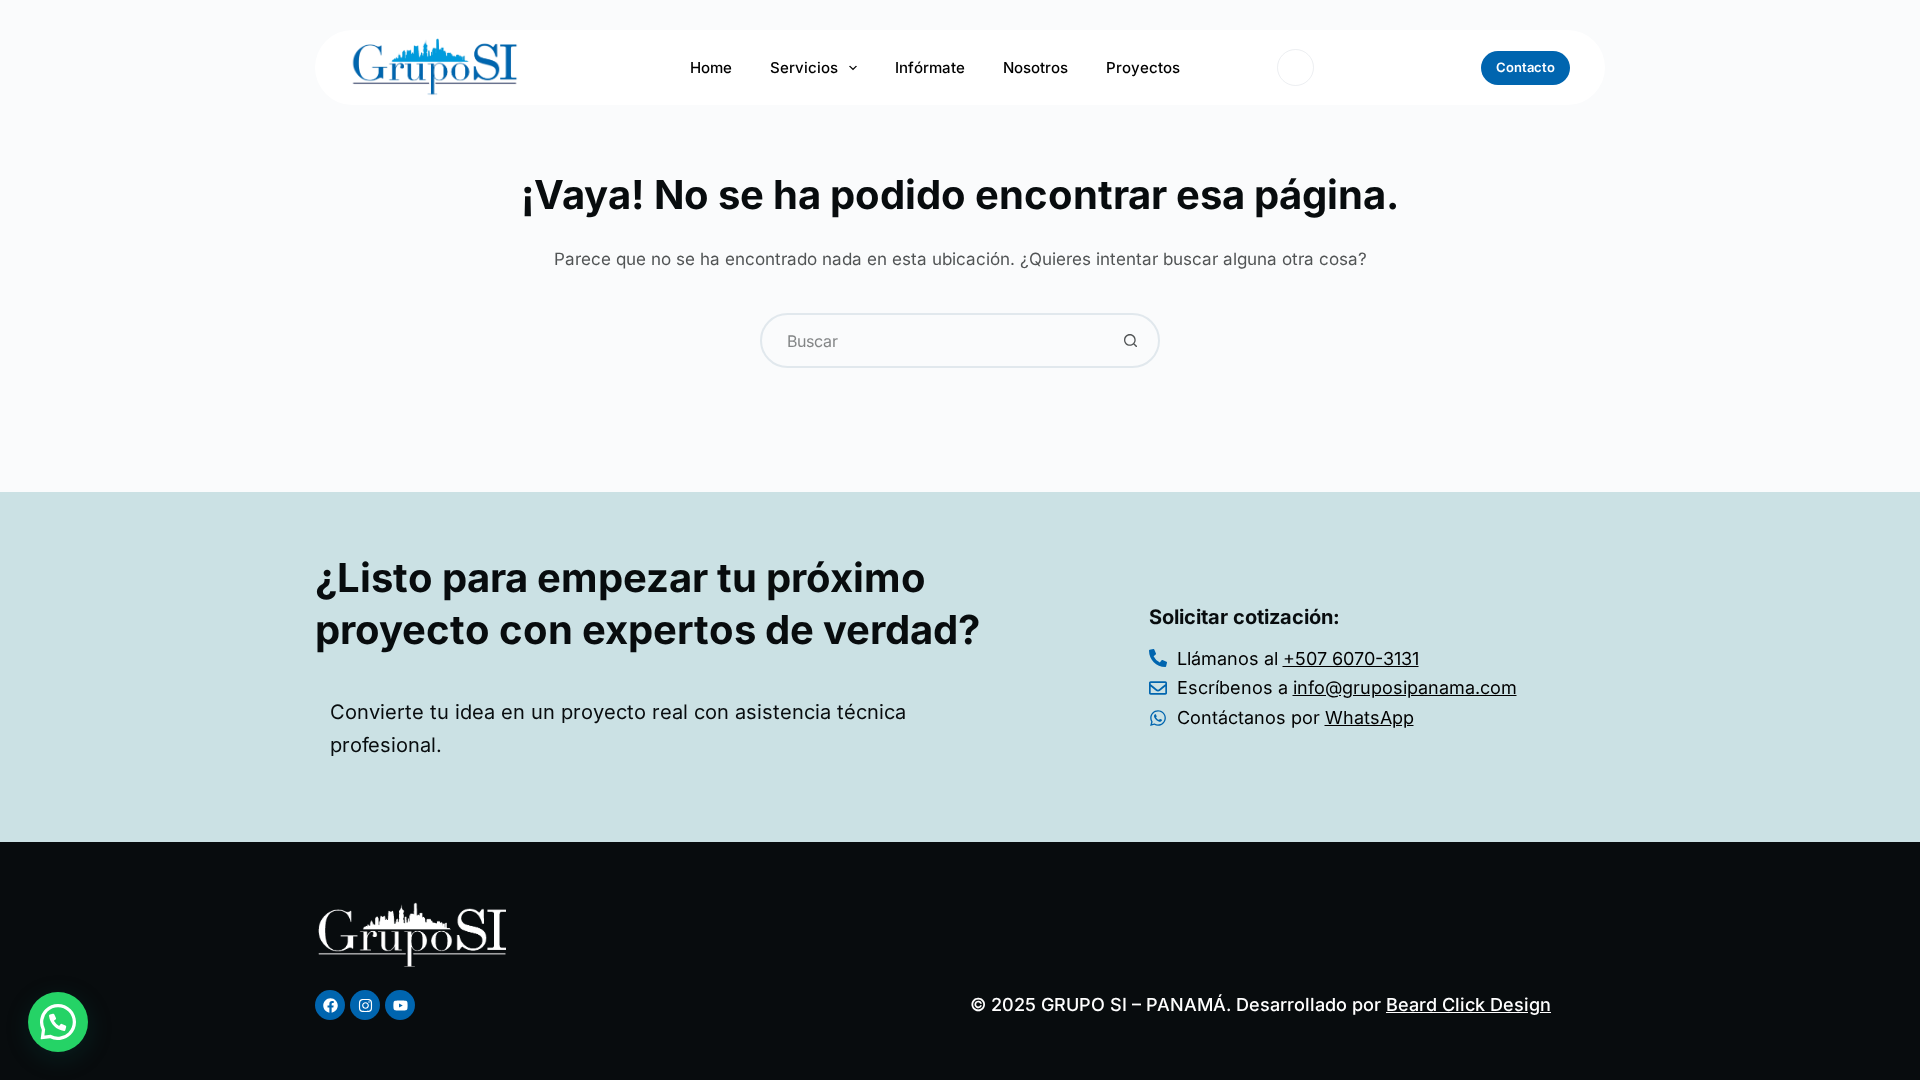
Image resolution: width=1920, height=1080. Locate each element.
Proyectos (1143, 67)
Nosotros (1035, 67)
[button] (58, 1022)
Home (711, 67)
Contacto (1525, 67)
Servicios (804, 67)
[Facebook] (330, 1005)
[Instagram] (365, 1005)
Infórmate (930, 67)
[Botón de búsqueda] (1130, 340)
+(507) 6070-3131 (1395, 66)
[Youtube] (400, 1005)
